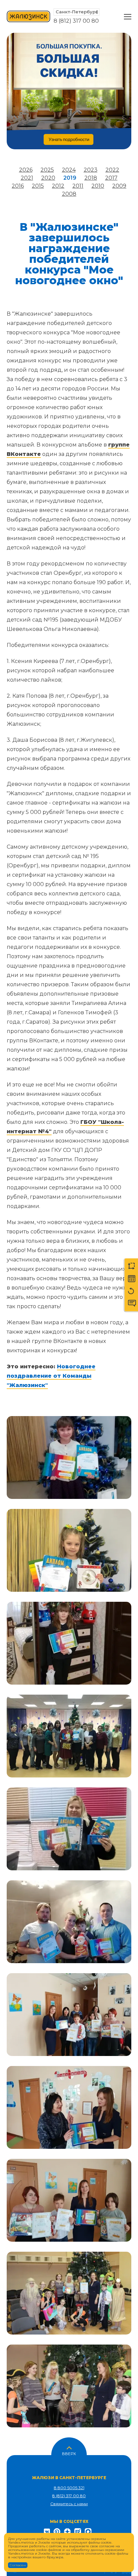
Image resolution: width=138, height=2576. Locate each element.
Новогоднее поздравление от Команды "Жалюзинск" (51, 1376)
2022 (112, 170)
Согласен (18, 2565)
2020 (48, 178)
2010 (98, 186)
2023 (91, 170)
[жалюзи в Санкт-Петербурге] (28, 17)
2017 (111, 178)
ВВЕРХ (69, 2453)
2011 (78, 186)
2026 (26, 170)
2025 (47, 170)
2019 (70, 178)
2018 (91, 178)
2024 (69, 170)
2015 (38, 186)
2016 (18, 186)
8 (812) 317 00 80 (76, 21)
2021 (27, 178)
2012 (58, 186)
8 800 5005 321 (69, 2488)
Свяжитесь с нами (69, 2504)
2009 (119, 186)
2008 (69, 194)
